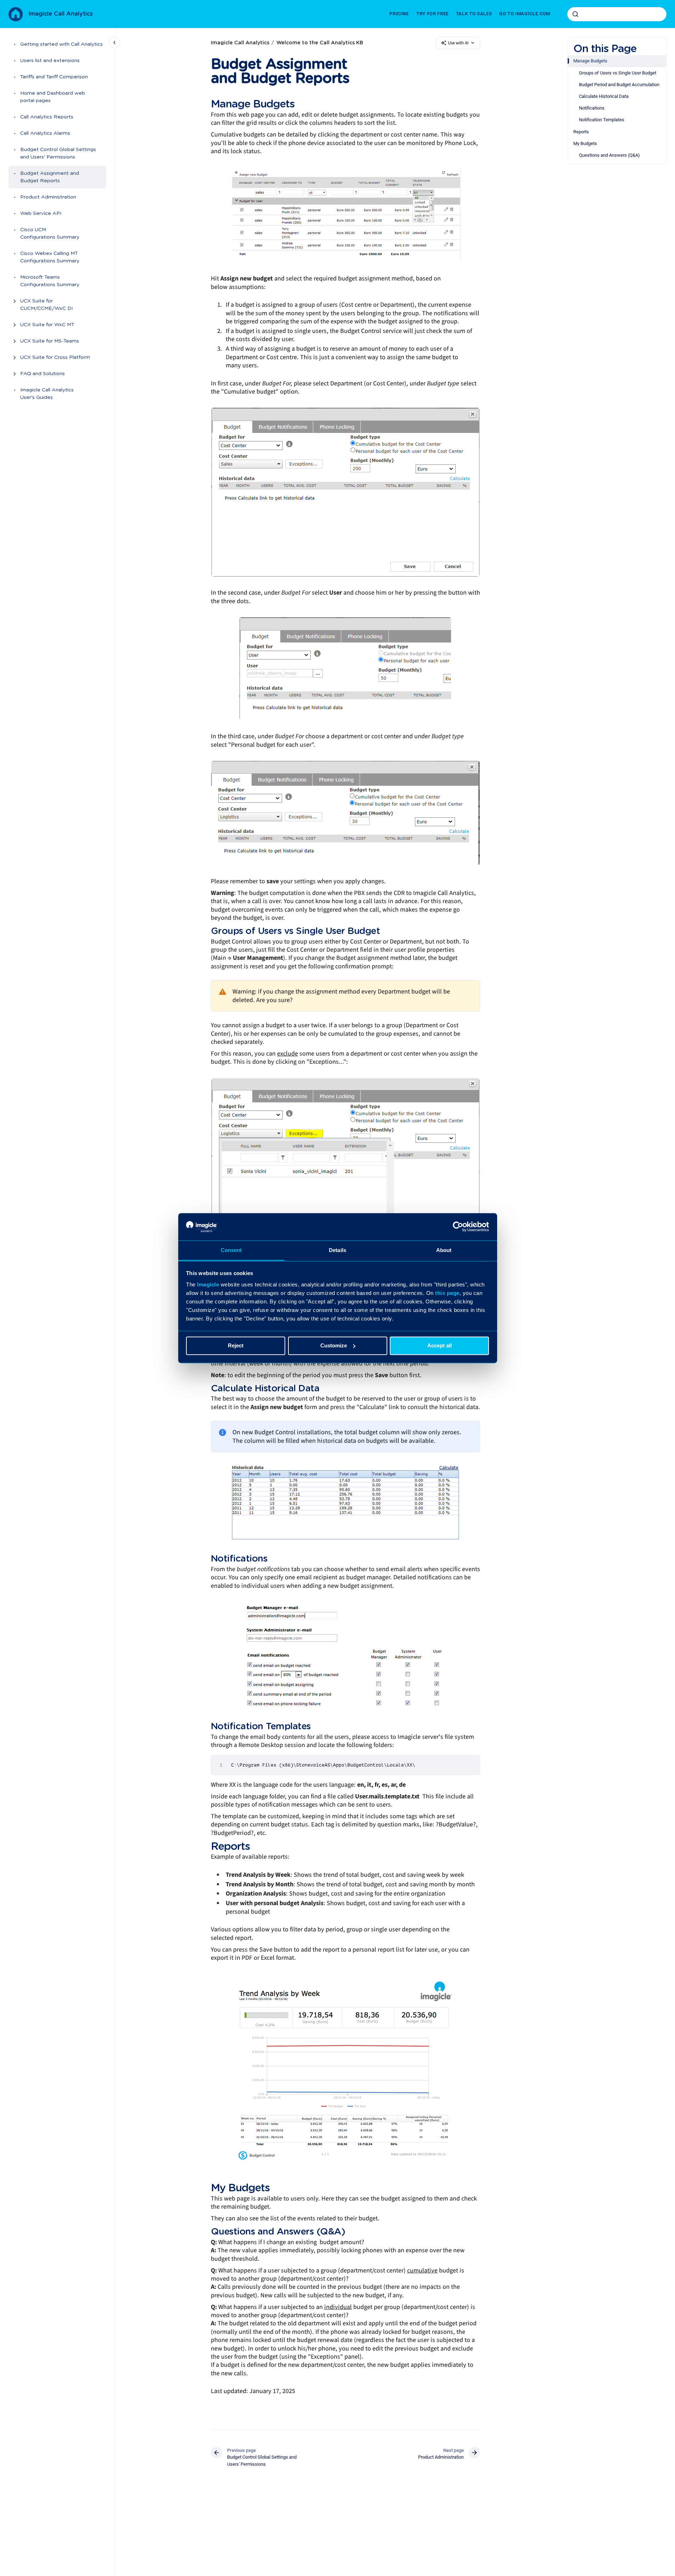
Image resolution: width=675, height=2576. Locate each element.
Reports (581, 132)
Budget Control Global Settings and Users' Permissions (58, 153)
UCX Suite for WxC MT (47, 325)
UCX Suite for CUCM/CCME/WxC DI (46, 305)
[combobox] (617, 14)
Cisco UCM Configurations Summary (50, 233)
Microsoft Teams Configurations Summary (50, 281)
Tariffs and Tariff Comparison (54, 77)
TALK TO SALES (474, 14)
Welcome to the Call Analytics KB (320, 43)
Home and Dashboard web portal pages (53, 97)
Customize (334, 1345)
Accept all (440, 1345)
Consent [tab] (231, 1250)
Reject (236, 1345)
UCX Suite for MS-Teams (50, 341)
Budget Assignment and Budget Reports (50, 177)
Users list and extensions (50, 61)
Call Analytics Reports (47, 117)
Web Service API (41, 213)
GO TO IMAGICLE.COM (525, 14)
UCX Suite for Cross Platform (55, 357)
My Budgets (585, 143)
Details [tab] (337, 1250)
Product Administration (48, 197)
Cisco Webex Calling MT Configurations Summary (50, 257)
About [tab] (444, 1250)
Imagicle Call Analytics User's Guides (47, 394)
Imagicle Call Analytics (61, 14)
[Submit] (575, 14)
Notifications (592, 108)
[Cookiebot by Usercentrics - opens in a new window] (458, 1226)
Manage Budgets (590, 61)
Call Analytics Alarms (45, 133)
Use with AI (458, 43)
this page (447, 1293)
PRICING (399, 14)
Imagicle (208, 1284)
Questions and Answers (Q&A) (609, 155)
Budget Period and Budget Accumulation (619, 85)
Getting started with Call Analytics (61, 44)
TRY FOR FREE (432, 14)
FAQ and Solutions (43, 374)
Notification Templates (602, 120)
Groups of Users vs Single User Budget (618, 73)
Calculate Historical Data (604, 96)
